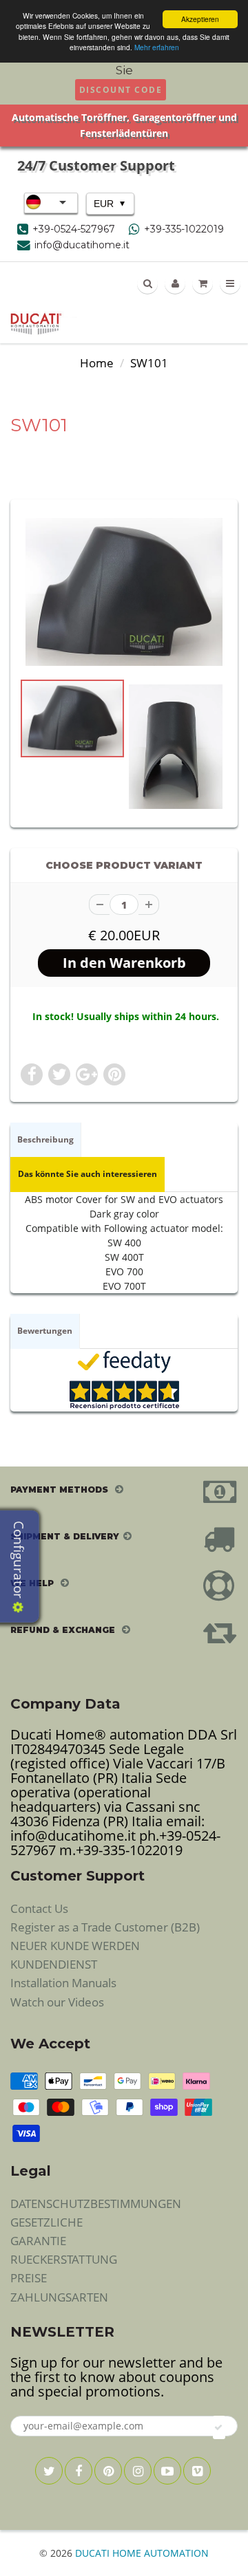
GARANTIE (38, 2241)
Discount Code (121, 90)
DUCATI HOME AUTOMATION (142, 2553)
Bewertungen (45, 1331)
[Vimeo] (197, 2471)
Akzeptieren (200, 19)
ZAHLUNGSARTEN (59, 2297)
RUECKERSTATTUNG (64, 2259)
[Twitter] (49, 2471)
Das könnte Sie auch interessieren (87, 1174)
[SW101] (124, 592)
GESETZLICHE (46, 2222)
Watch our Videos (57, 2002)
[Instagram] (138, 2471)
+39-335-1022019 (184, 229)
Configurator (19, 1561)
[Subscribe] (219, 2427)
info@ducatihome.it (82, 245)
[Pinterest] (108, 2471)
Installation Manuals (63, 1983)
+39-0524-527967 (74, 229)
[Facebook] (79, 2471)
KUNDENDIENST (54, 1964)
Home (97, 363)
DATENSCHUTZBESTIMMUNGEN (96, 2204)
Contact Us (39, 1908)
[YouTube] (167, 2471)
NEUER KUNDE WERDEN (75, 1946)
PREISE (29, 2278)
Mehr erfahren (157, 47)
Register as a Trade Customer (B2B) (105, 1927)
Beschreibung (45, 1139)
